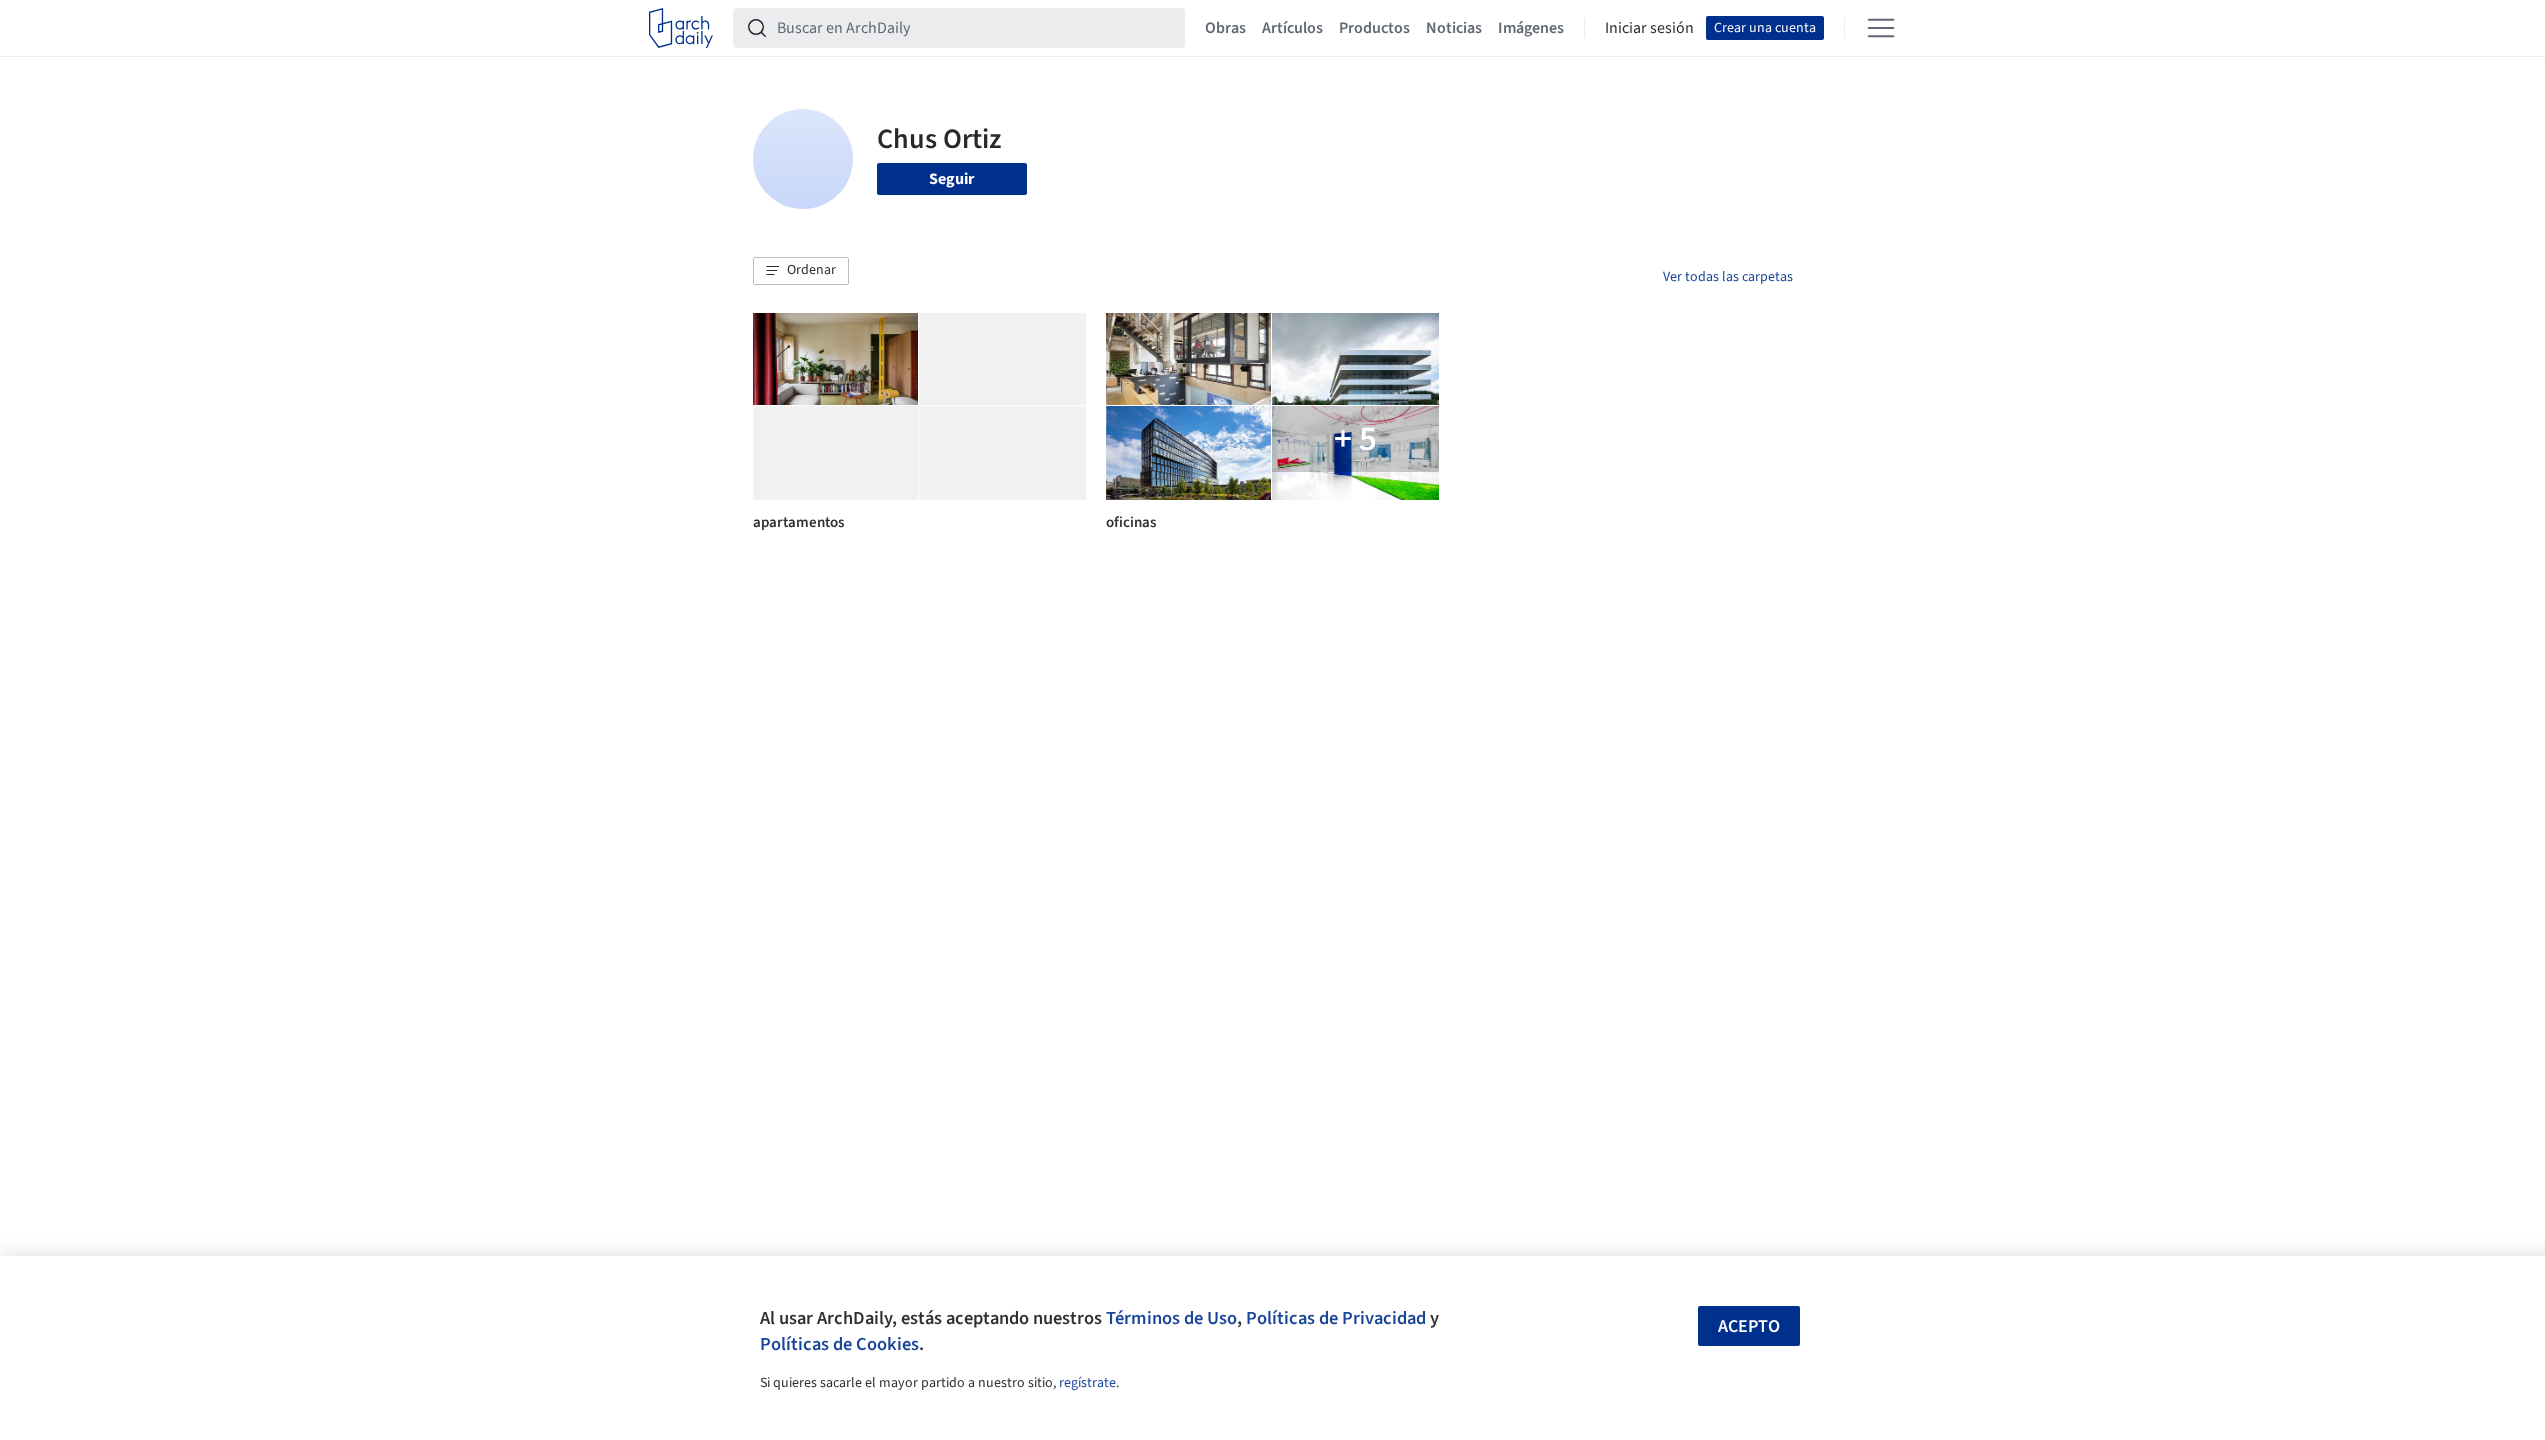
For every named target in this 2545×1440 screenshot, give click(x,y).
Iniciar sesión (1649, 28)
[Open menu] (1881, 28)
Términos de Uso (1171, 1318)
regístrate (1087, 1383)
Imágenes (1531, 28)
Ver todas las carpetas (1728, 277)
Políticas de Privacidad (1336, 1318)
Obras (1225, 28)
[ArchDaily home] (681, 28)
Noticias (1454, 28)
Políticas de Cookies (839, 1344)
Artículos (1292, 28)
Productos (1374, 28)
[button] (801, 271)
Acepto (1749, 1326)
